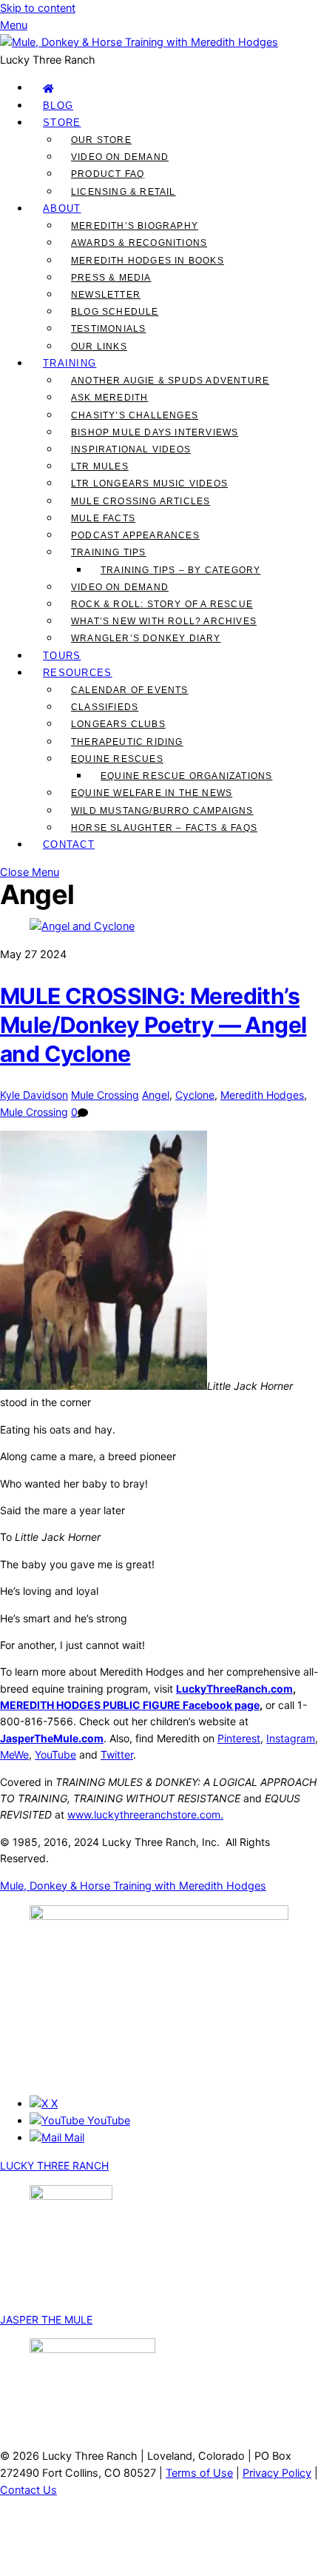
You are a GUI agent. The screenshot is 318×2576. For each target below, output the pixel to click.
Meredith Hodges (262, 1095)
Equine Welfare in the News (152, 793)
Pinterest (239, 1738)
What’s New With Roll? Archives (164, 621)
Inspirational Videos (131, 449)
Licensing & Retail (124, 192)
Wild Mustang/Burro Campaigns (162, 811)
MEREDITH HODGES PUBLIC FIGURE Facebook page (130, 1705)
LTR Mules (100, 466)
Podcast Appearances (135, 535)
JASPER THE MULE (46, 2319)
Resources (78, 673)
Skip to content (38, 8)
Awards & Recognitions (139, 243)
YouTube (55, 1754)
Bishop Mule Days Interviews (155, 432)
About (62, 208)
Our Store (101, 140)
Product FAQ (108, 174)
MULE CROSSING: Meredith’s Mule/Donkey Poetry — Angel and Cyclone (153, 1025)
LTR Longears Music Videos (149, 484)
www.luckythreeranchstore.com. (145, 1814)
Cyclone (195, 1095)
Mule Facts (103, 518)
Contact (69, 844)
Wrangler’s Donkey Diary (146, 638)
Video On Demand (120, 157)
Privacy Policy (277, 2473)
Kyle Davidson (34, 1095)
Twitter (117, 1754)
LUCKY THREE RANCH (54, 2165)
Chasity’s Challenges (135, 415)
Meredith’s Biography (135, 226)
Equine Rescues (117, 759)
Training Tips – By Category (180, 570)
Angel (156, 1095)
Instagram (291, 1738)
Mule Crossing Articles (141, 501)
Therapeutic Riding (127, 742)
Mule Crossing (105, 1095)
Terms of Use (199, 2473)
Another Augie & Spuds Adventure (170, 381)
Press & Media (111, 278)
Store (62, 123)
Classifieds (105, 707)
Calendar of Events (130, 690)
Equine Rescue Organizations (186, 776)
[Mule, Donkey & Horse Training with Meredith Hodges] (139, 42)
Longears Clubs (118, 724)
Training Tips (109, 552)
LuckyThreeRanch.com (234, 1689)
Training (70, 363)
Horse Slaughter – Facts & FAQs (164, 828)
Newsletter (106, 295)
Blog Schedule (115, 312)
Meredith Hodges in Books (148, 261)
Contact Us (28, 2490)
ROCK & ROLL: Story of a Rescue (162, 604)
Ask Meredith (109, 398)
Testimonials (108, 329)
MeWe (14, 1754)
